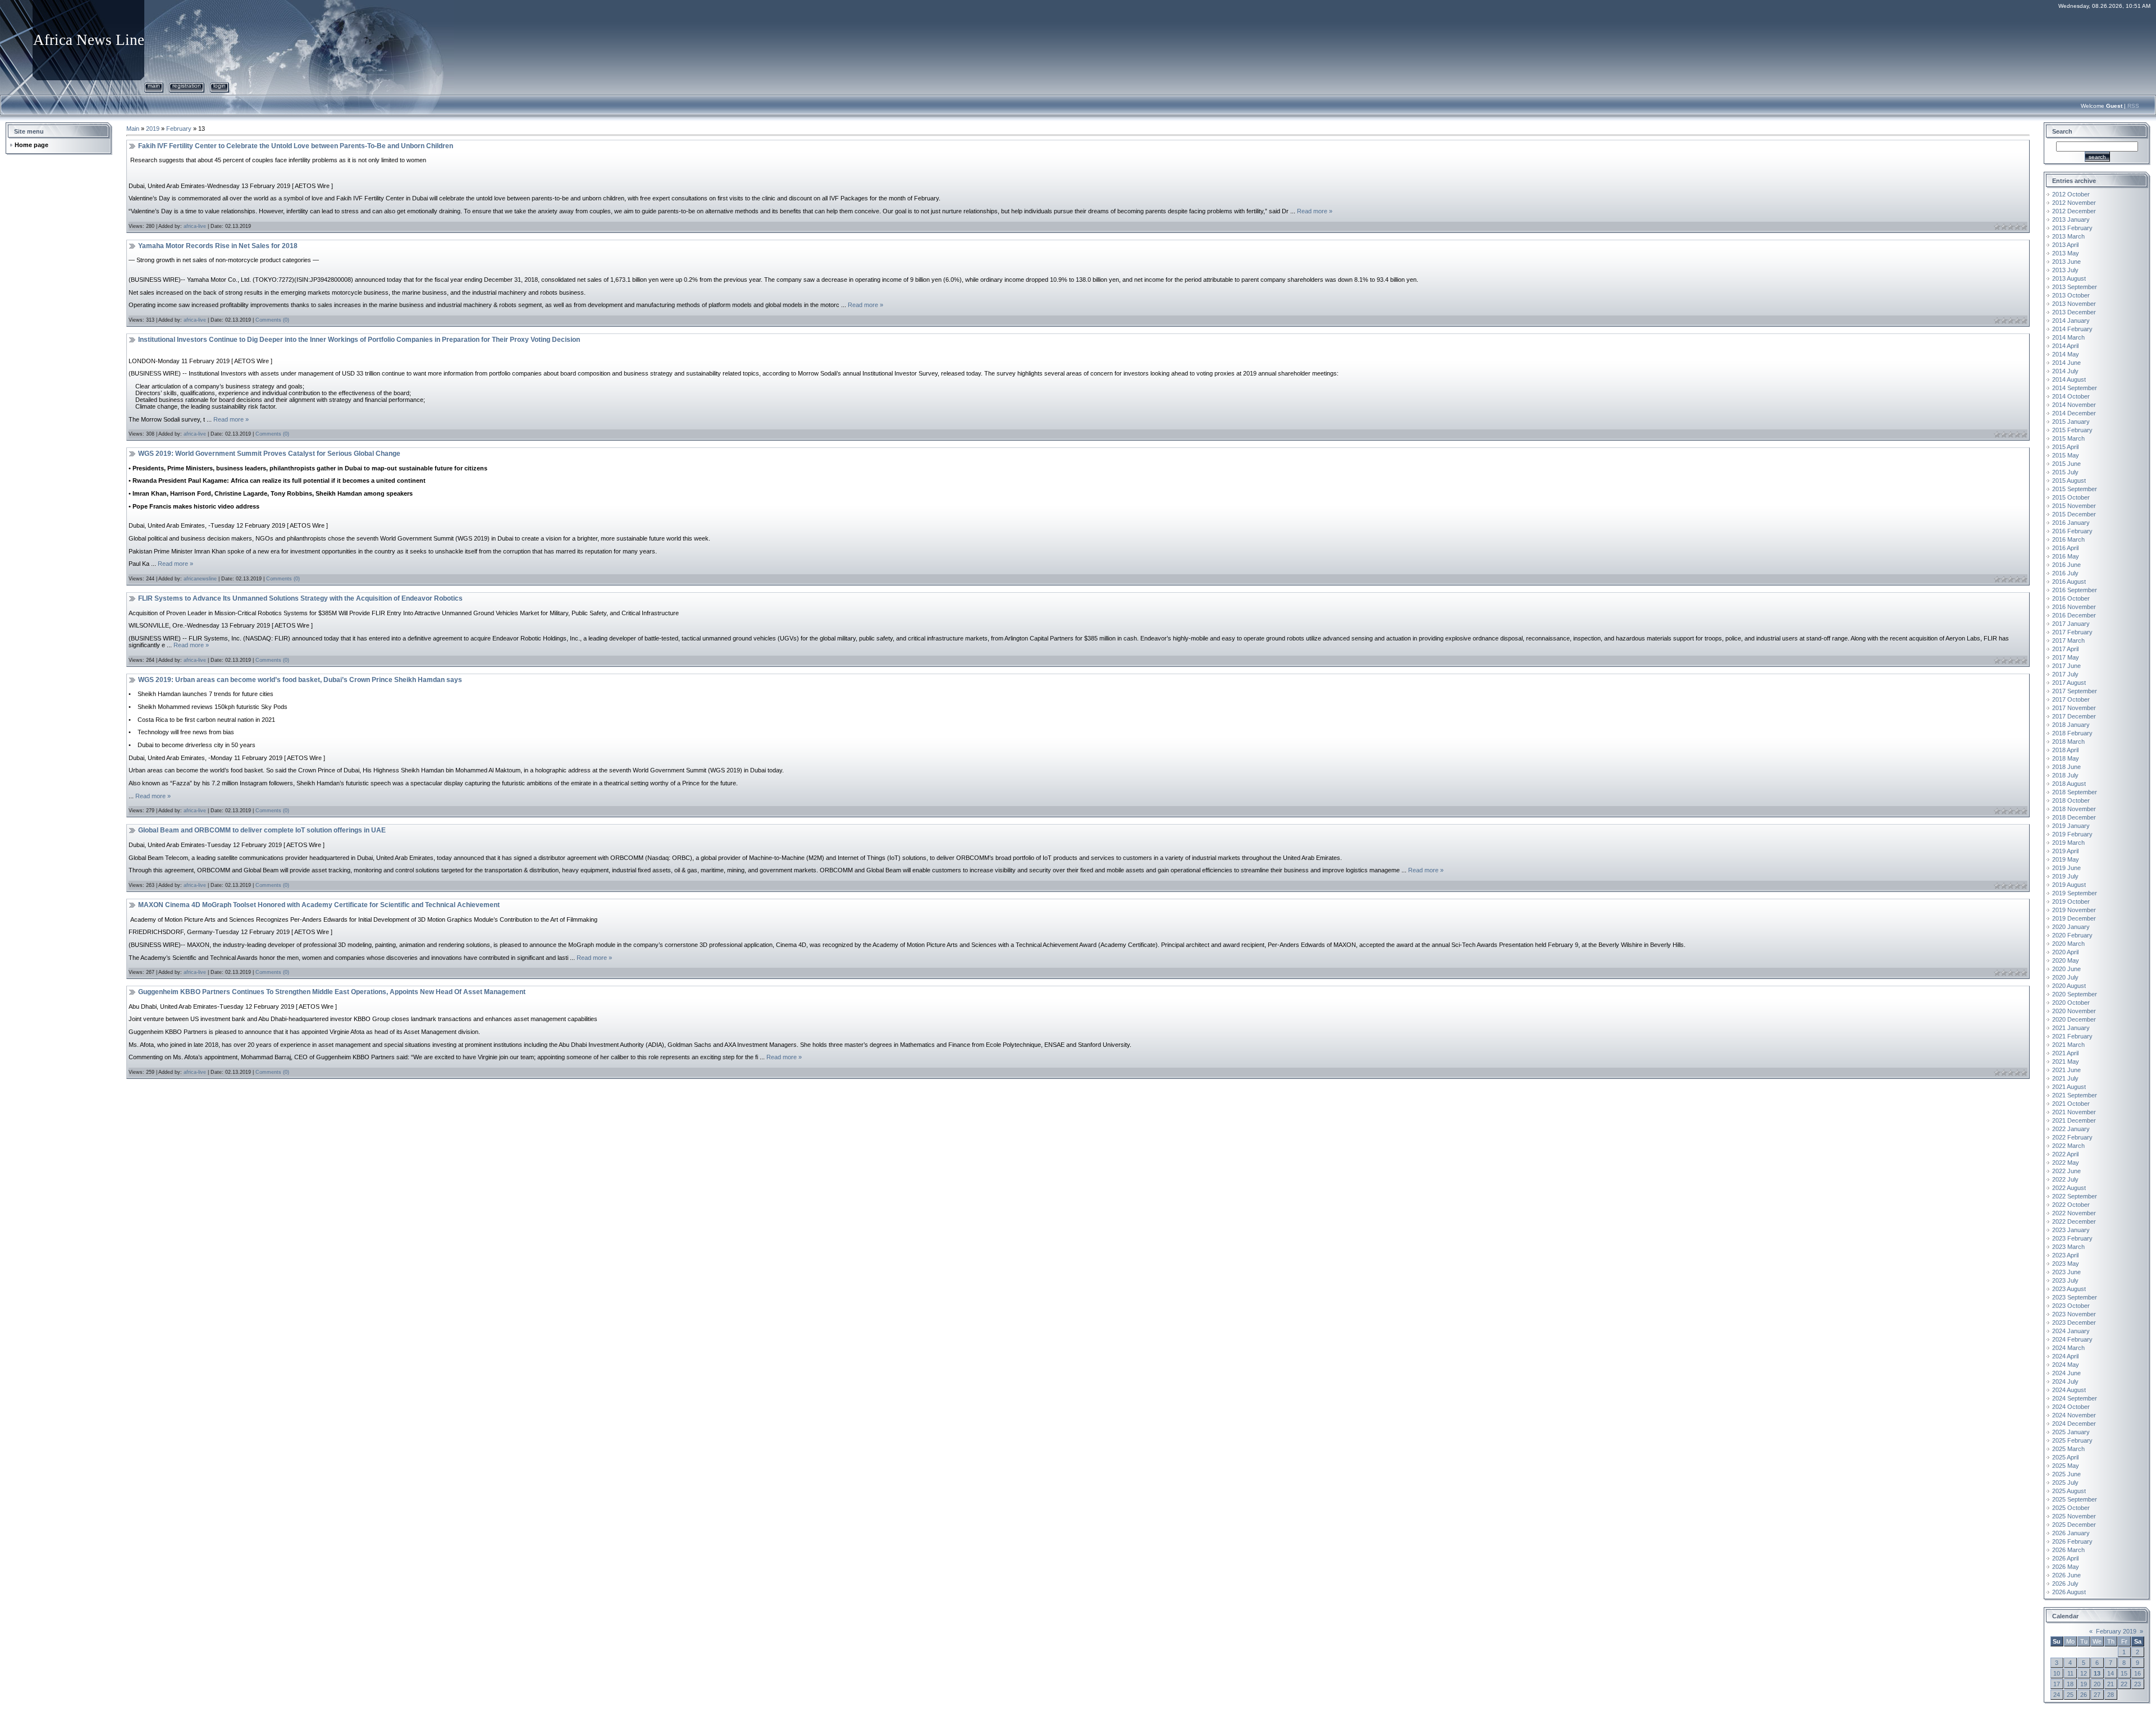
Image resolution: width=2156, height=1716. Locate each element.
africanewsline (200, 579)
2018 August (2069, 784)
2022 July (2065, 1179)
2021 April (2065, 1053)
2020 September (2075, 994)
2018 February (2072, 733)
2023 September (2075, 1297)
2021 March (2068, 1045)
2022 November (2074, 1213)
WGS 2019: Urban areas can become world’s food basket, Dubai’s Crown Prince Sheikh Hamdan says (300, 680)
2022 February (2072, 1137)
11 (2070, 1673)
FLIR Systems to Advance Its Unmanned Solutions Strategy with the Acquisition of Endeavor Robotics (300, 598)
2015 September (2075, 489)
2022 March (2068, 1146)
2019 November (2074, 910)
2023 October (2071, 1306)
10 (2057, 1673)
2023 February (2072, 1238)
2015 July (2065, 472)
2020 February (2072, 935)
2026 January (2071, 1533)
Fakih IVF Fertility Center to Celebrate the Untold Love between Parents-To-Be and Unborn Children (296, 146)
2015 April (2065, 447)
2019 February (2072, 834)
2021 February (2072, 1036)
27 (2097, 1695)
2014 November (2074, 405)
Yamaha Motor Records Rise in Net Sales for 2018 (218, 246)
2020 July (2065, 977)
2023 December (2074, 1323)
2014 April (2065, 346)
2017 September (2075, 691)
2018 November (2074, 809)
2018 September (2075, 792)
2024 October (2071, 1407)
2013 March (2068, 236)
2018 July (2065, 775)
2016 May (2066, 556)
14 (2111, 1673)
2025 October (2071, 1508)
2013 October (2071, 295)
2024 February (2072, 1339)
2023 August (2069, 1289)
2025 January (2071, 1432)
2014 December (2074, 413)
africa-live (195, 226)
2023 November (2074, 1314)
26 (2084, 1695)
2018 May (2066, 758)
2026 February (2072, 1541)
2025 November (2074, 1516)
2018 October (2071, 800)
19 (2084, 1684)
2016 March (2068, 539)
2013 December (2074, 312)
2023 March (2068, 1247)
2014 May (2066, 354)
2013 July (2065, 270)
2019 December (2074, 918)
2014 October (2071, 396)
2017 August (2069, 683)
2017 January (2071, 624)
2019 (153, 129)
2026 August (2069, 1592)
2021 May (2066, 1061)
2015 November (2074, 506)
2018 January (2071, 725)
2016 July (2065, 573)
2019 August (2069, 885)
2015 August (2069, 481)
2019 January (2071, 826)
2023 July (2065, 1280)
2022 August (2069, 1188)
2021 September (2075, 1095)
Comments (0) (272, 320)
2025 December (2074, 1525)
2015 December (2074, 514)
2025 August (2069, 1491)
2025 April (2065, 1457)
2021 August (2069, 1087)
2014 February (2072, 329)
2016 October (2071, 598)
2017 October (2071, 699)
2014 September (2075, 388)
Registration (187, 86)
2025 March (2068, 1449)
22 (2124, 1684)
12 (2084, 1673)
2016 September (2075, 590)
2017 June (2066, 666)
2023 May (2066, 1264)
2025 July (2065, 1482)
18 (2070, 1684)
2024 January (2071, 1331)
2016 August (2069, 582)
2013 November (2074, 304)
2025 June (2066, 1474)
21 (2111, 1684)
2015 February (2072, 430)
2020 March (2068, 944)
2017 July (2065, 674)
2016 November (2074, 607)
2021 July (2065, 1078)
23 (2137, 1684)
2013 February (2072, 228)
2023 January (2071, 1230)
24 (2057, 1695)
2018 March (2068, 742)
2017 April (2065, 649)
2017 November (2074, 708)
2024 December (2074, 1424)
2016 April (2065, 548)
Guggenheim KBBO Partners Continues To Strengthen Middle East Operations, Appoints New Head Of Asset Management (332, 992)
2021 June (2066, 1070)
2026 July (2065, 1584)
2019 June (2066, 868)
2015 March (2068, 438)
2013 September (2075, 287)
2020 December (2074, 1019)
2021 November (2074, 1112)
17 (2057, 1684)
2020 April (2065, 952)
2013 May (2066, 253)
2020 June (2066, 969)
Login (220, 86)
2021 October (2071, 1104)
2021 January (2071, 1028)
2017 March (2068, 640)
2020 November (2074, 1011)
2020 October (2071, 1003)
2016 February (2072, 531)
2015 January (2071, 422)
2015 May (2066, 455)
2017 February (2072, 632)
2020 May (2066, 960)
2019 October (2071, 902)
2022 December (2074, 1221)
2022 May (2066, 1163)
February (179, 129)
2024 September (2075, 1398)
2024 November (2074, 1415)
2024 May (2066, 1365)
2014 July (2065, 371)
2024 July (2065, 1381)
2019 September (2075, 893)
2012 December (2074, 211)
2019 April (2065, 851)
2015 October (2071, 497)
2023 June (2066, 1272)
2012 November (2074, 203)
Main (154, 86)
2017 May (2066, 657)
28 (2111, 1695)
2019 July (2065, 876)
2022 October (2071, 1205)
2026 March (2068, 1550)
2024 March (2068, 1348)
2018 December (2074, 817)
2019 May (2066, 859)
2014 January (2071, 321)
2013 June (2066, 262)
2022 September (2075, 1196)
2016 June (2066, 565)
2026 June (2066, 1575)
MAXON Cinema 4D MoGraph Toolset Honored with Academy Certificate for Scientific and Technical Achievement (319, 905)
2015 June (2066, 464)
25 (2070, 1695)
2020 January (2071, 927)
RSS (2133, 106)
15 (2124, 1673)
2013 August (2069, 278)
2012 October (2071, 194)
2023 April (2065, 1255)
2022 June (2066, 1171)
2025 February (2072, 1440)
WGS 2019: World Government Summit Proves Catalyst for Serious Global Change (269, 454)
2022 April (2065, 1154)
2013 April (2065, 245)
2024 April (2065, 1356)
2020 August (2069, 986)
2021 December (2074, 1120)
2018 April (2065, 750)
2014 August (2069, 379)
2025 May (2066, 1466)
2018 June (2066, 767)
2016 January (2071, 523)
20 (2097, 1684)
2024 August (2069, 1390)
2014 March (2068, 337)
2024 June (2066, 1373)
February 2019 (2116, 1631)
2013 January (2071, 219)
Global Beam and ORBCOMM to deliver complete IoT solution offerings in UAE (262, 830)
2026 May (2066, 1567)
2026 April (2065, 1558)
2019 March (2068, 843)
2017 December (2074, 716)
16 (2137, 1673)
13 (2097, 1673)
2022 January (2071, 1129)
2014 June (2066, 363)
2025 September (2075, 1499)
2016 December (2074, 615)
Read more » (1315, 211)
